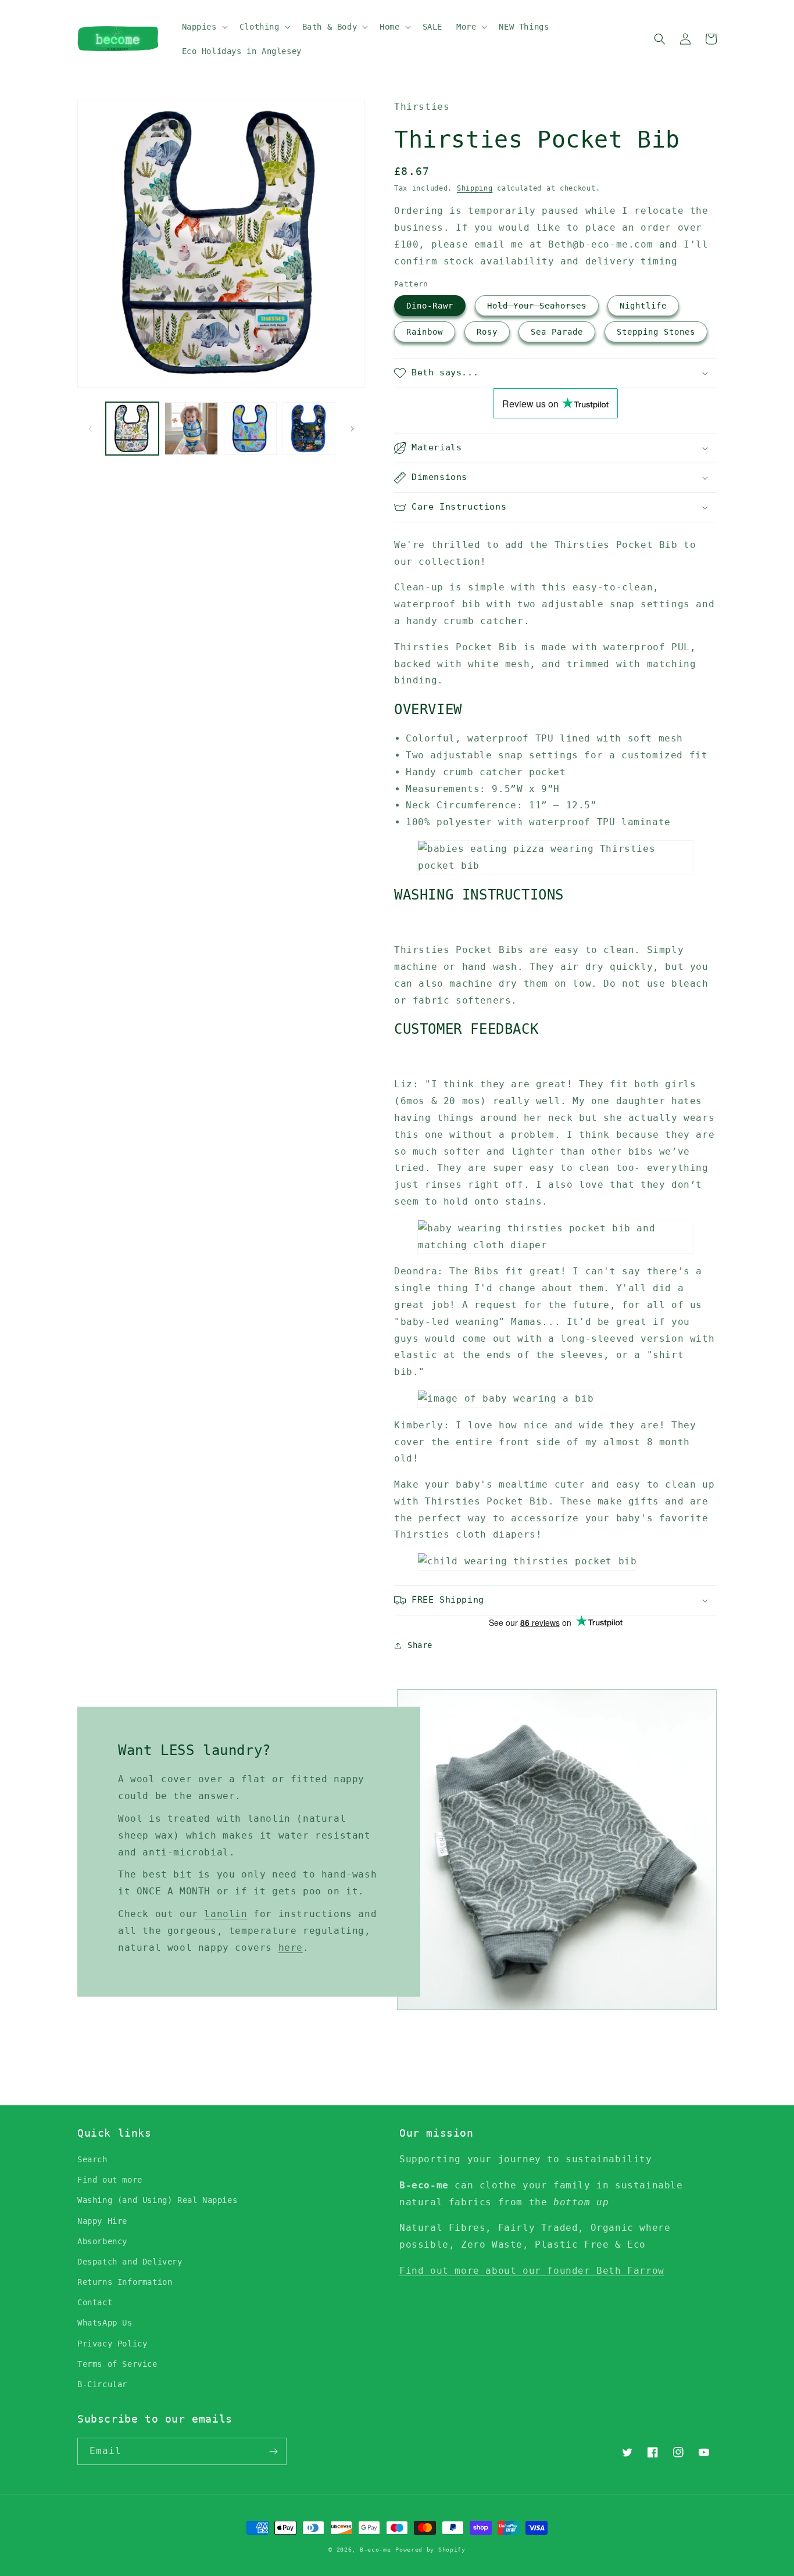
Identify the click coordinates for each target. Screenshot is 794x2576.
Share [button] (420, 1645)
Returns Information (125, 2282)
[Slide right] (352, 429)
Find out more (110, 2180)
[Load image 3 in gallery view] (250, 429)
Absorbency (102, 2241)
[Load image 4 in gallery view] (309, 429)
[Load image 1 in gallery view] (132, 429)
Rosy (487, 332)
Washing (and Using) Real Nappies (157, 2200)
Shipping (475, 188)
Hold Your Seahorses (537, 306)
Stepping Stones (656, 332)
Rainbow (425, 332)
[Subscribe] (273, 2451)
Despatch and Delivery (130, 2262)
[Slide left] (90, 429)
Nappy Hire (102, 2221)
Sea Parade (557, 332)
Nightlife (643, 306)
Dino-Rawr (430, 306)
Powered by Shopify (430, 2550)
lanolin (226, 1914)
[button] (204, 27)
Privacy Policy (112, 2344)
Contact (95, 2302)
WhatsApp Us (105, 2323)
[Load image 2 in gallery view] (191, 429)
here (291, 1948)
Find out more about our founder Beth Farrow (532, 2271)
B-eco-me (375, 2550)
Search (92, 2159)
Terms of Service (117, 2364)
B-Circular (102, 2384)
